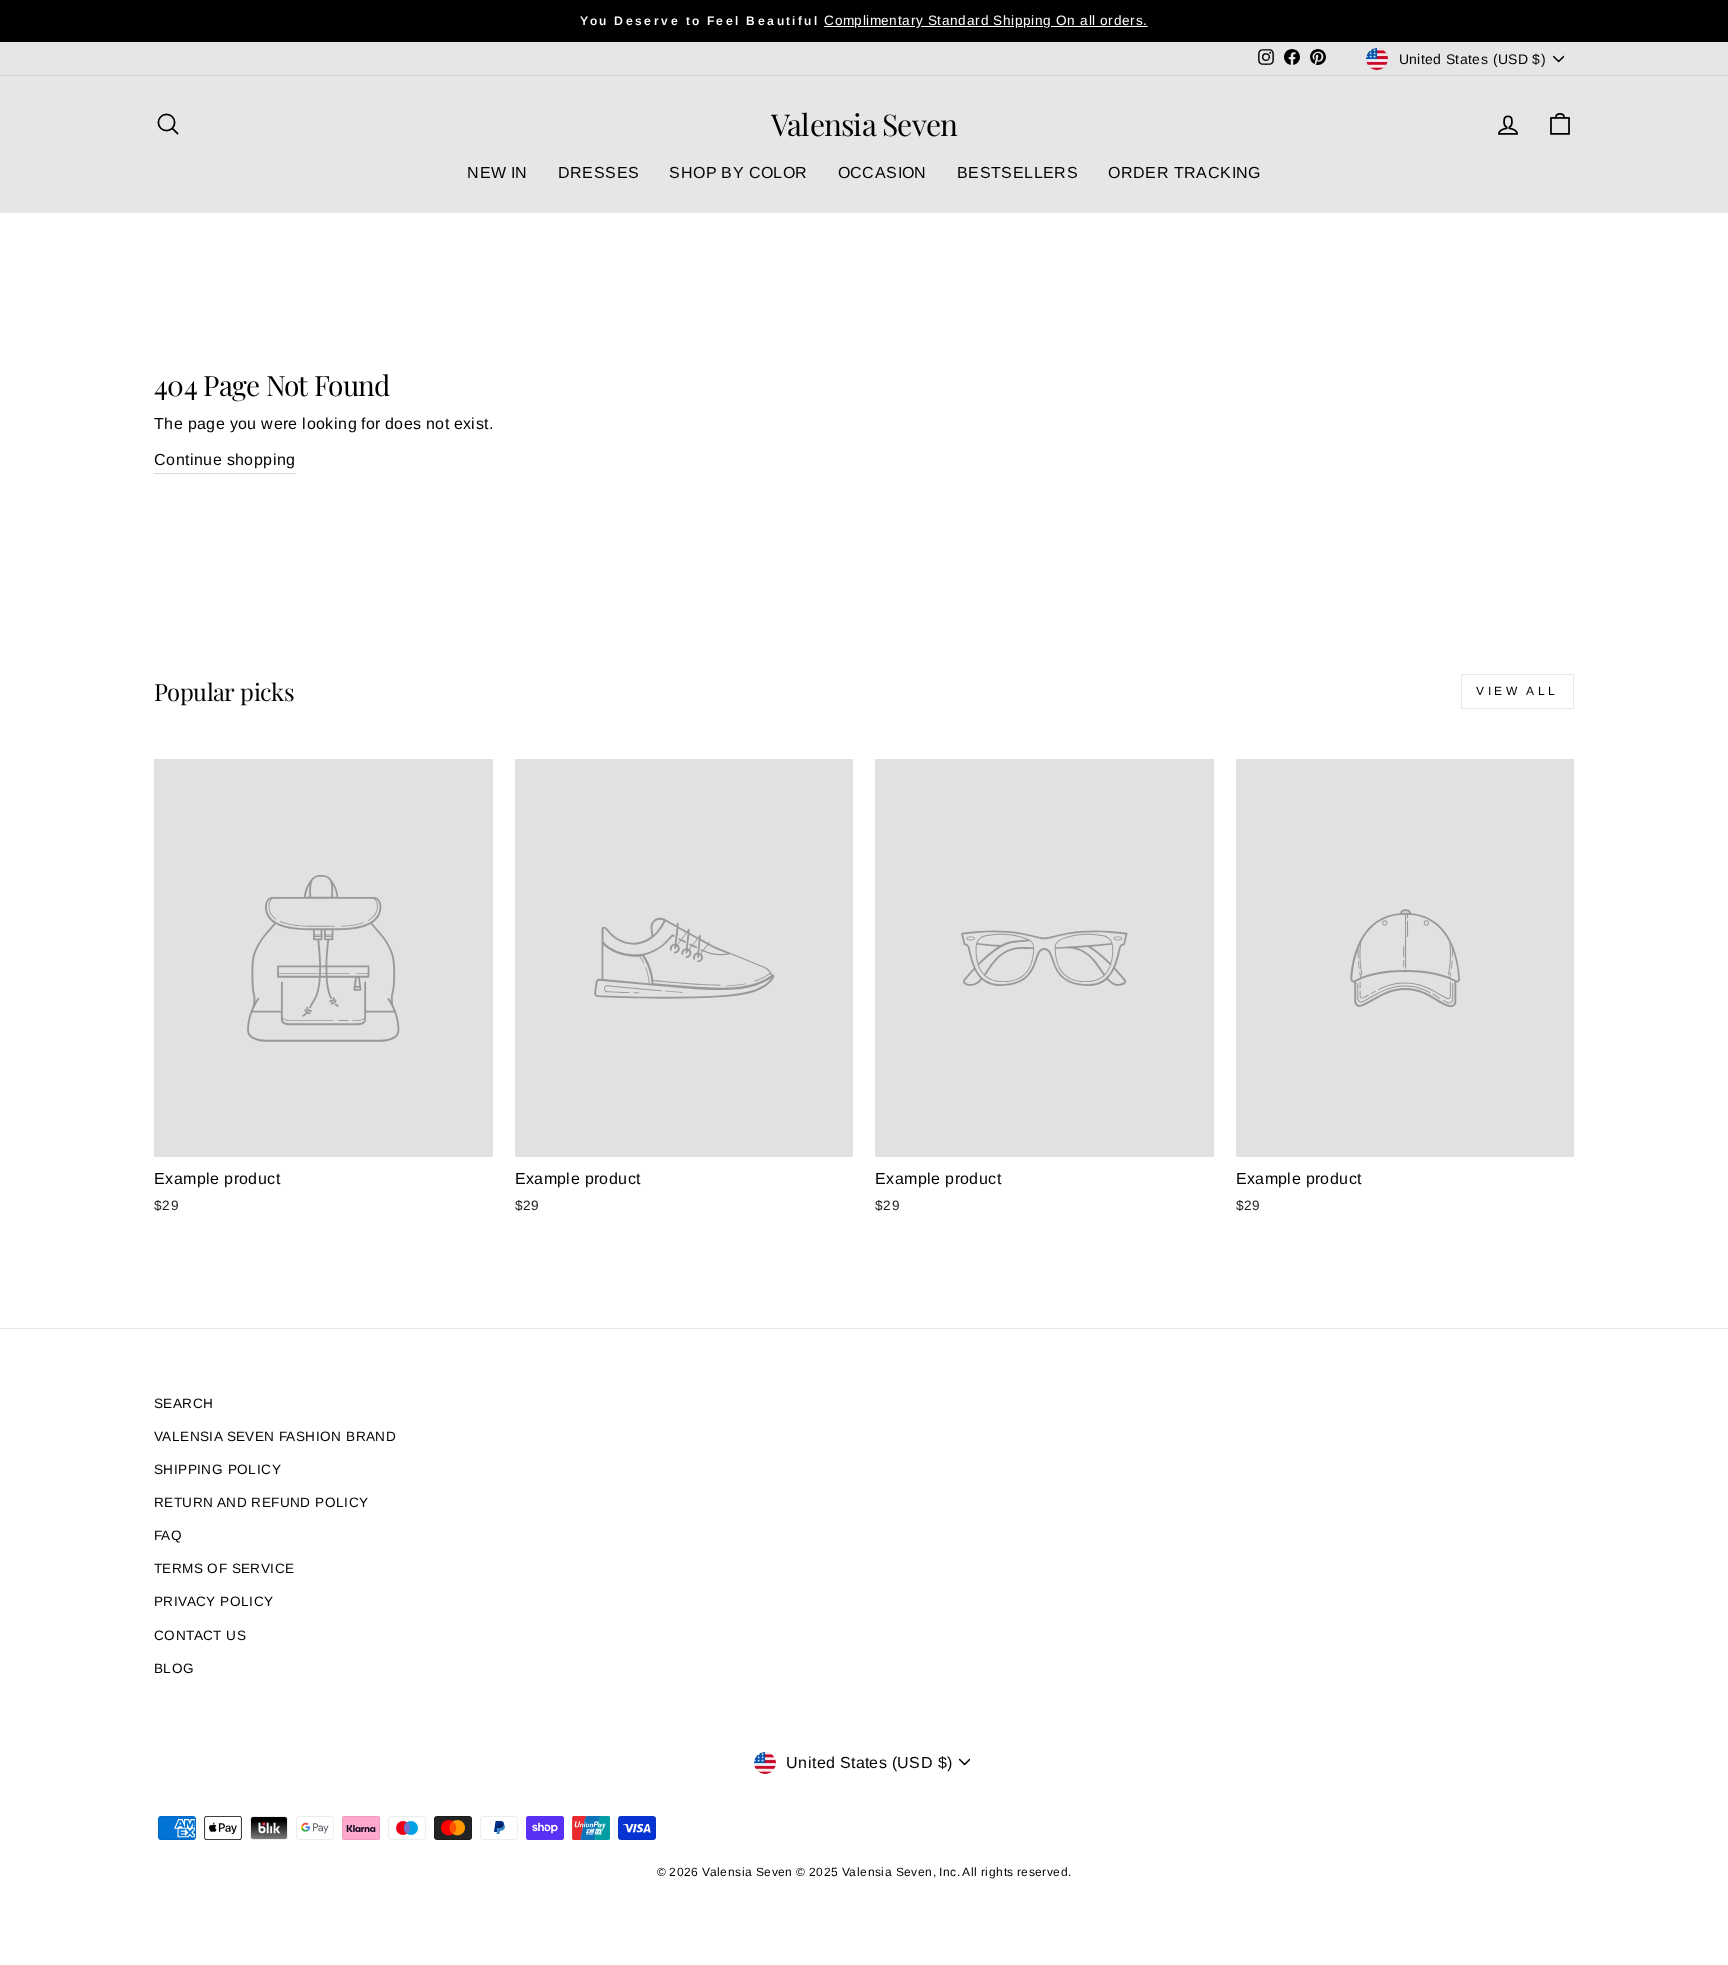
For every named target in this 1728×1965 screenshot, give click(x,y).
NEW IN (497, 172)
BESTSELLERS (1017, 172)
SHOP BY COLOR (738, 172)
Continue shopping (225, 459)
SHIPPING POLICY (217, 1469)
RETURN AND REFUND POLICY (261, 1502)
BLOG (174, 1668)
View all (1517, 691)
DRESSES (599, 172)
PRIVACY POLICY (214, 1601)
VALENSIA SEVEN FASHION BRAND (275, 1436)
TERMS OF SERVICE (224, 1568)
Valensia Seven (864, 124)
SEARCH (183, 1403)
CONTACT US (200, 1635)
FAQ (168, 1535)
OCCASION (882, 172)
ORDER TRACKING (1184, 172)
